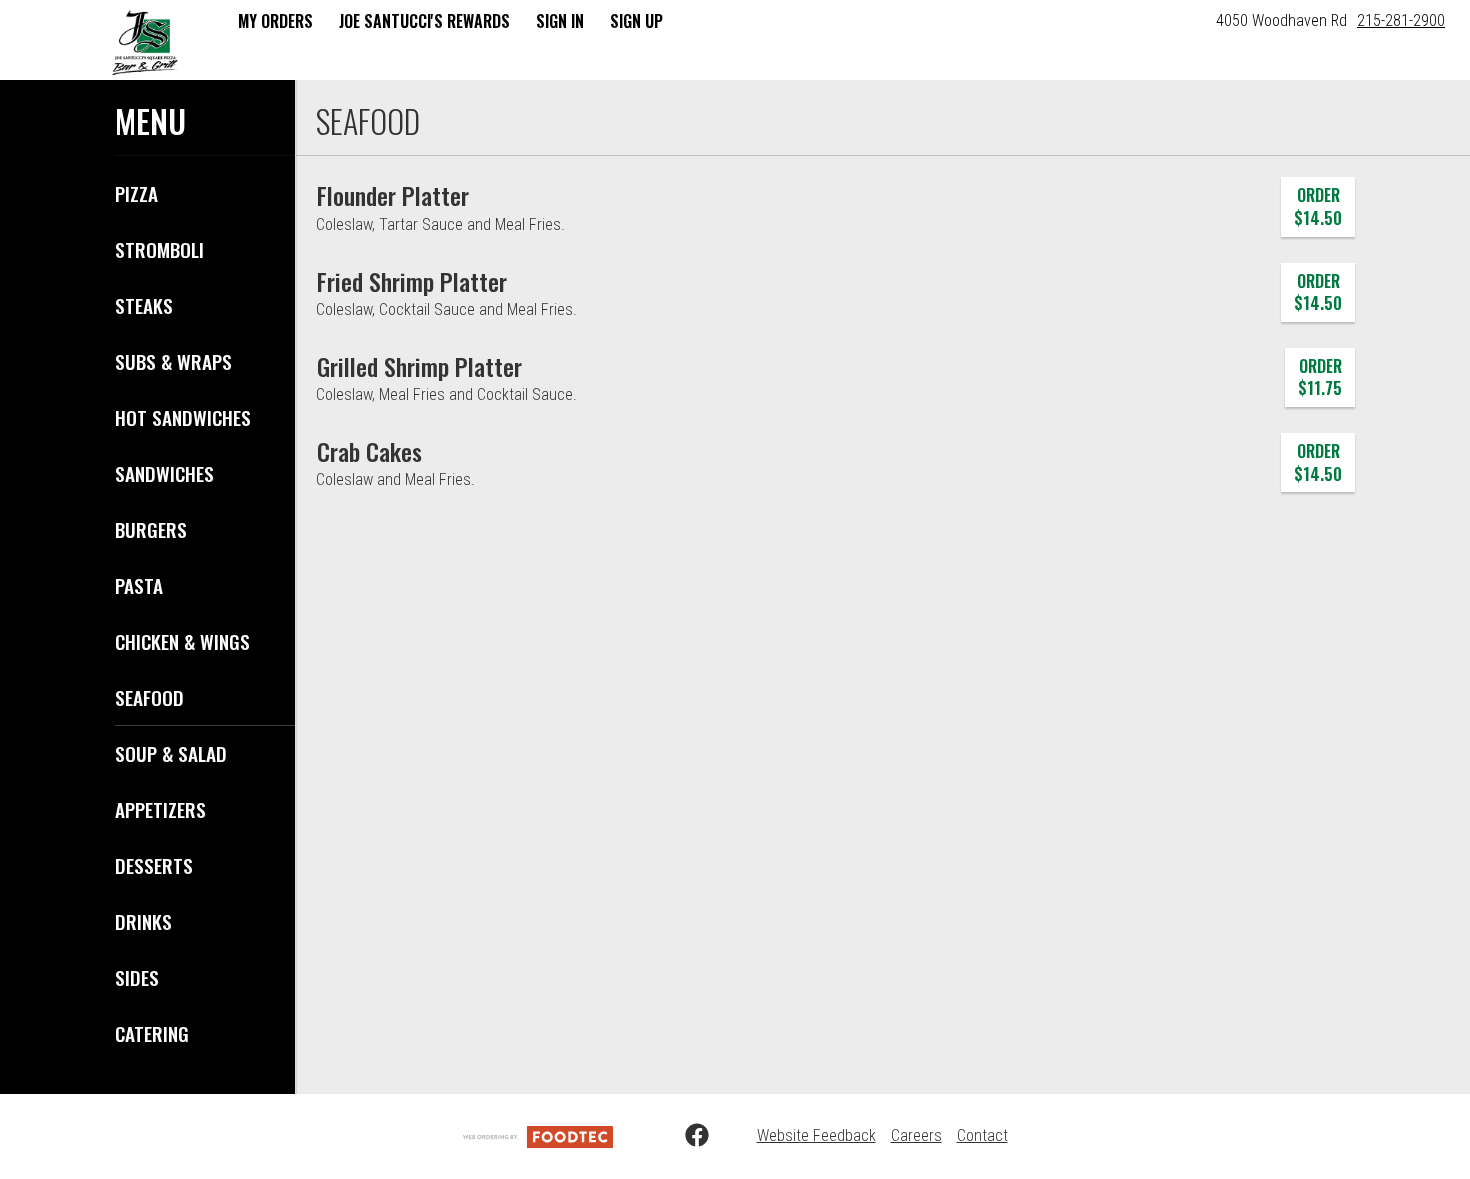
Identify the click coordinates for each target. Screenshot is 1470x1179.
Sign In (560, 21)
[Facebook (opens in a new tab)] (685, 1136)
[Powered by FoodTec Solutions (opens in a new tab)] (538, 1135)
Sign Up (636, 21)
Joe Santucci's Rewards (424, 21)
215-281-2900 (1401, 20)
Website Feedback (816, 1135)
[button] (145, 42)
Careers (916, 1135)
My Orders (275, 21)
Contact (982, 1135)
